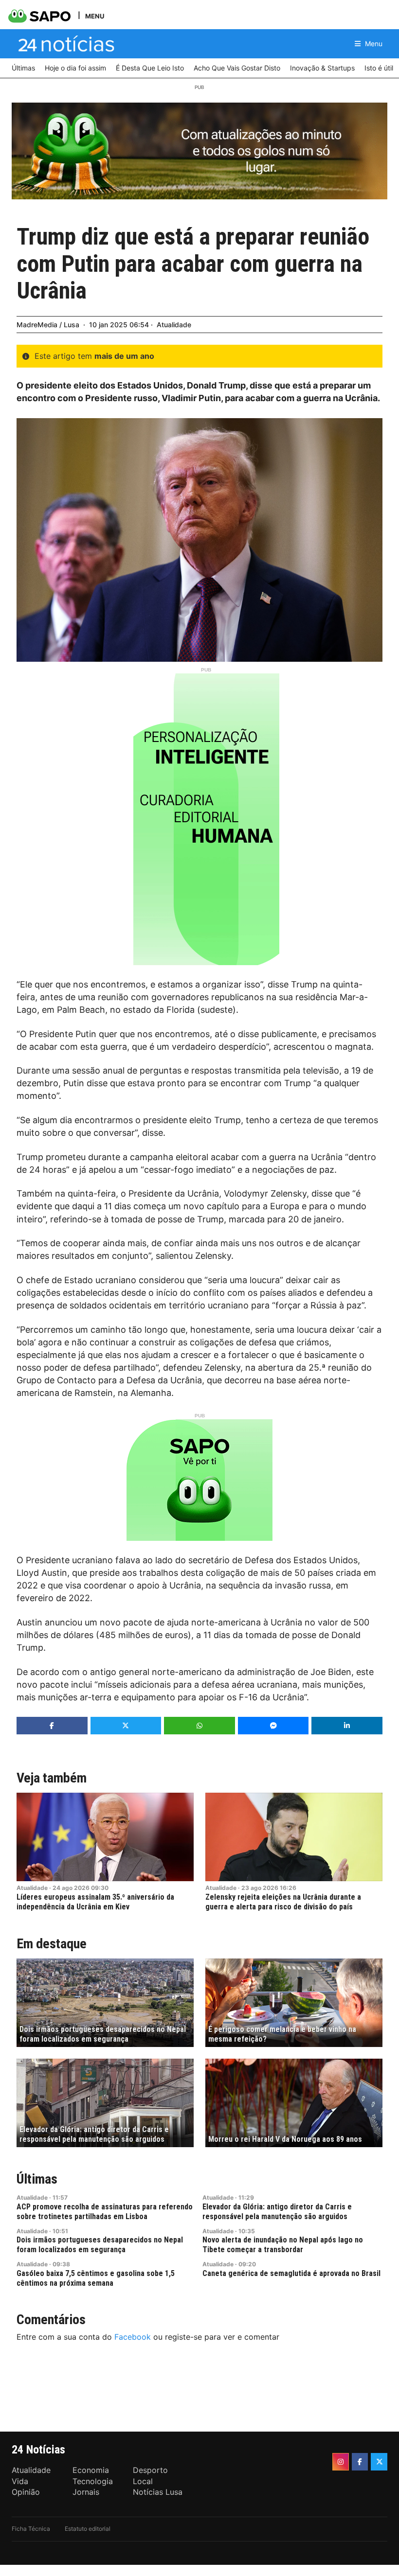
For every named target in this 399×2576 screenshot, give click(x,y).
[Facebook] (360, 2462)
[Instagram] (341, 2462)
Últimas (37, 2179)
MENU (95, 16)
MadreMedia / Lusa (48, 325)
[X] (379, 2462)
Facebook (133, 2337)
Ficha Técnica (31, 2529)
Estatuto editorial (88, 2529)
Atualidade (174, 325)
